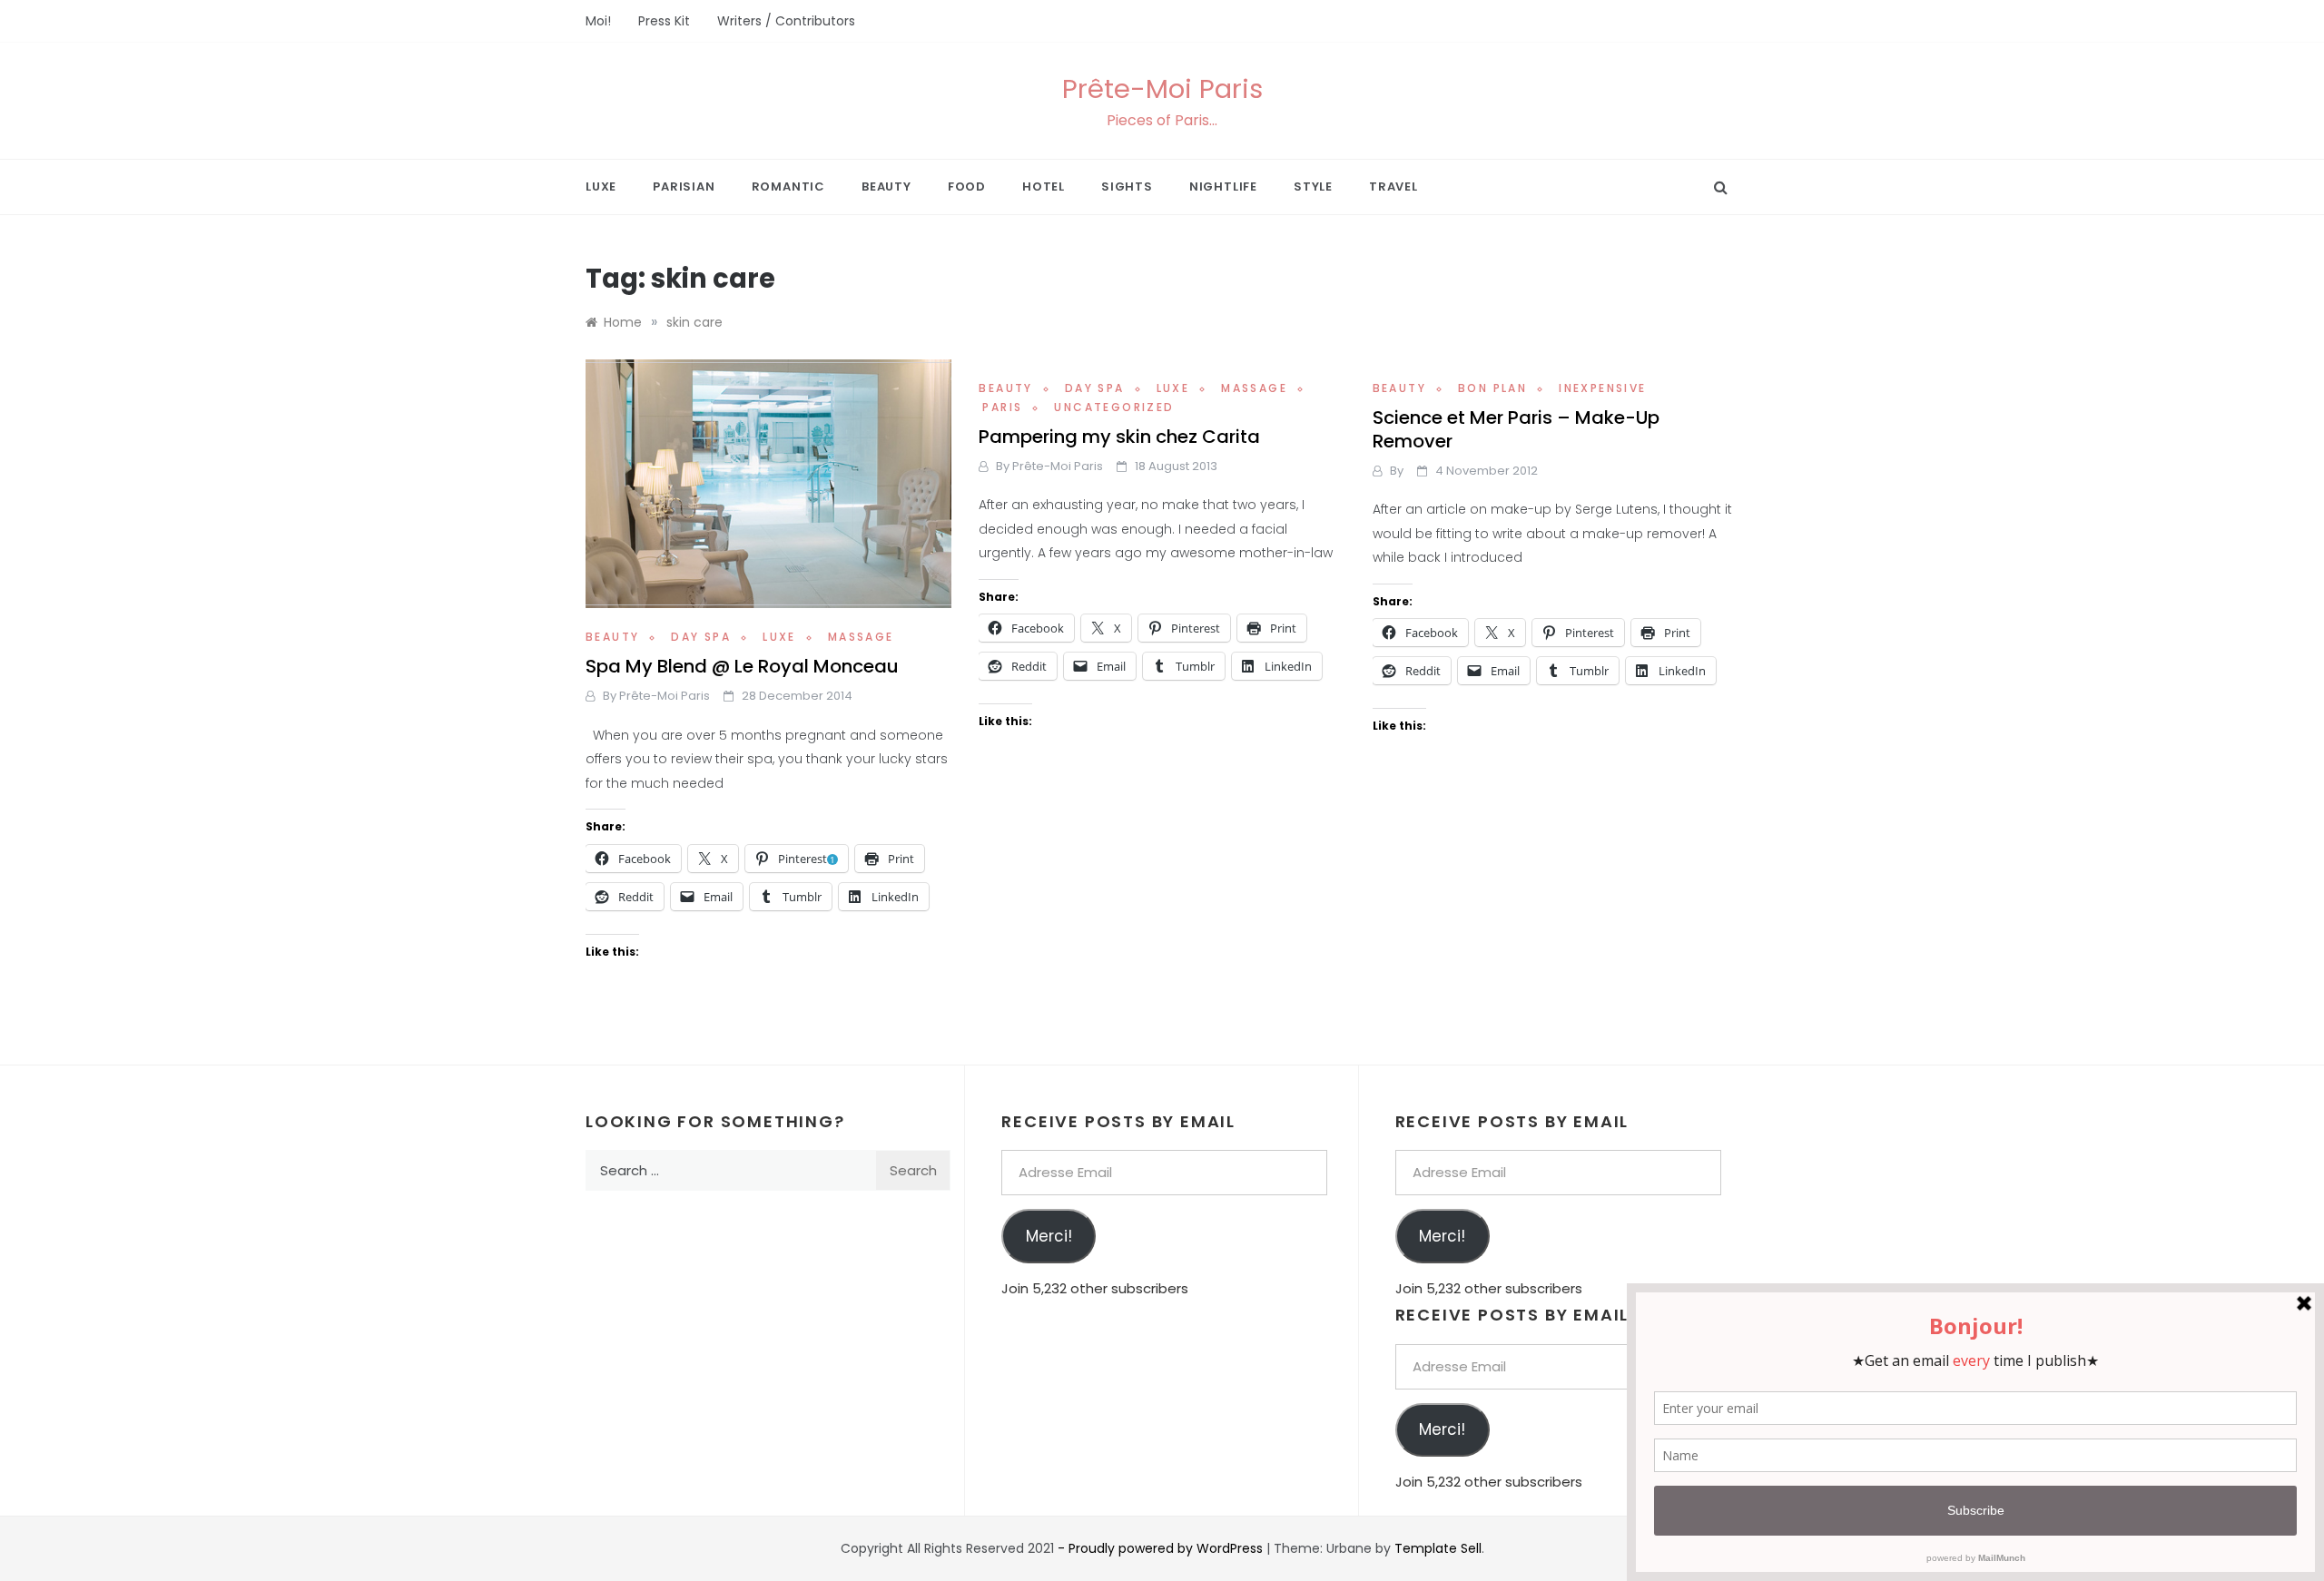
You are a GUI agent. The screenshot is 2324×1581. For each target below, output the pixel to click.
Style (1313, 187)
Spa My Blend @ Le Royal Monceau (742, 666)
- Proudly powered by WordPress (1162, 1548)
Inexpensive (1602, 388)
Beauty (886, 187)
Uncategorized (1114, 407)
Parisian (684, 187)
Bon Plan (1492, 388)
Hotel (1044, 187)
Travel (1393, 187)
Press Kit (664, 21)
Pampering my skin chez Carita (1119, 437)
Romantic (788, 187)
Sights (1127, 187)
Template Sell (1438, 1548)
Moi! (598, 21)
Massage (861, 637)
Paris (1002, 407)
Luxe (601, 187)
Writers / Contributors (786, 21)
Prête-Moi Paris (1162, 89)
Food (967, 187)
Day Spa (701, 637)
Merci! (1049, 1236)
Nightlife (1223, 187)
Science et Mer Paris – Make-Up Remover (1516, 429)
